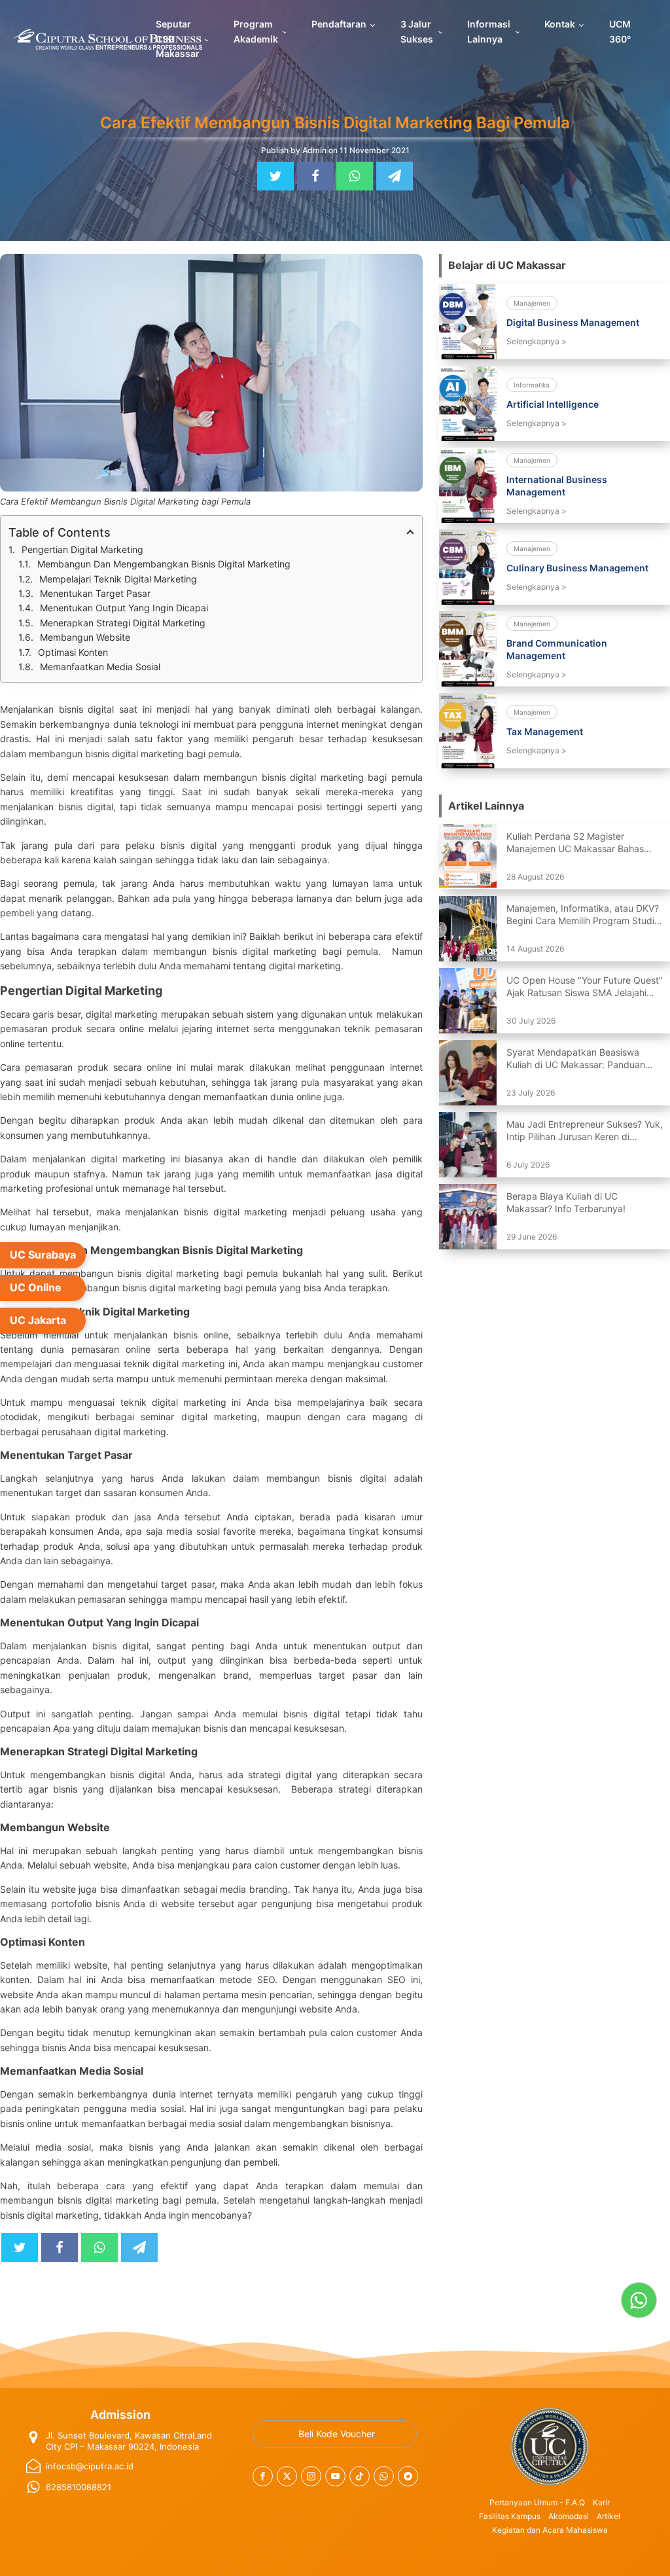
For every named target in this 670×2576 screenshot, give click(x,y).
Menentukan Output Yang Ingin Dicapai (125, 608)
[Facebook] (315, 176)
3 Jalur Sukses (417, 31)
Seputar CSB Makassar (178, 39)
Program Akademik (256, 31)
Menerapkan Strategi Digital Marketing (124, 623)
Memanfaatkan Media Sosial (101, 667)
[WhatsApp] (355, 176)
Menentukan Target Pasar (97, 593)
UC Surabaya (43, 1255)
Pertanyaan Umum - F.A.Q (537, 2502)
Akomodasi (569, 2516)
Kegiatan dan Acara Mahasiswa (550, 2530)
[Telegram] (395, 176)
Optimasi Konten (74, 652)
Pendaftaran (339, 24)
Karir (601, 2502)
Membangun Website (86, 637)
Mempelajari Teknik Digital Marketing (119, 579)
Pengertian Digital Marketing (84, 549)
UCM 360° (620, 31)
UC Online (36, 1287)
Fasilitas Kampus (510, 2516)
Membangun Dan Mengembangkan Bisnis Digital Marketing (165, 564)
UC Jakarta (38, 1320)
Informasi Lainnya (489, 31)
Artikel (608, 2516)
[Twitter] (275, 176)
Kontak (560, 24)
